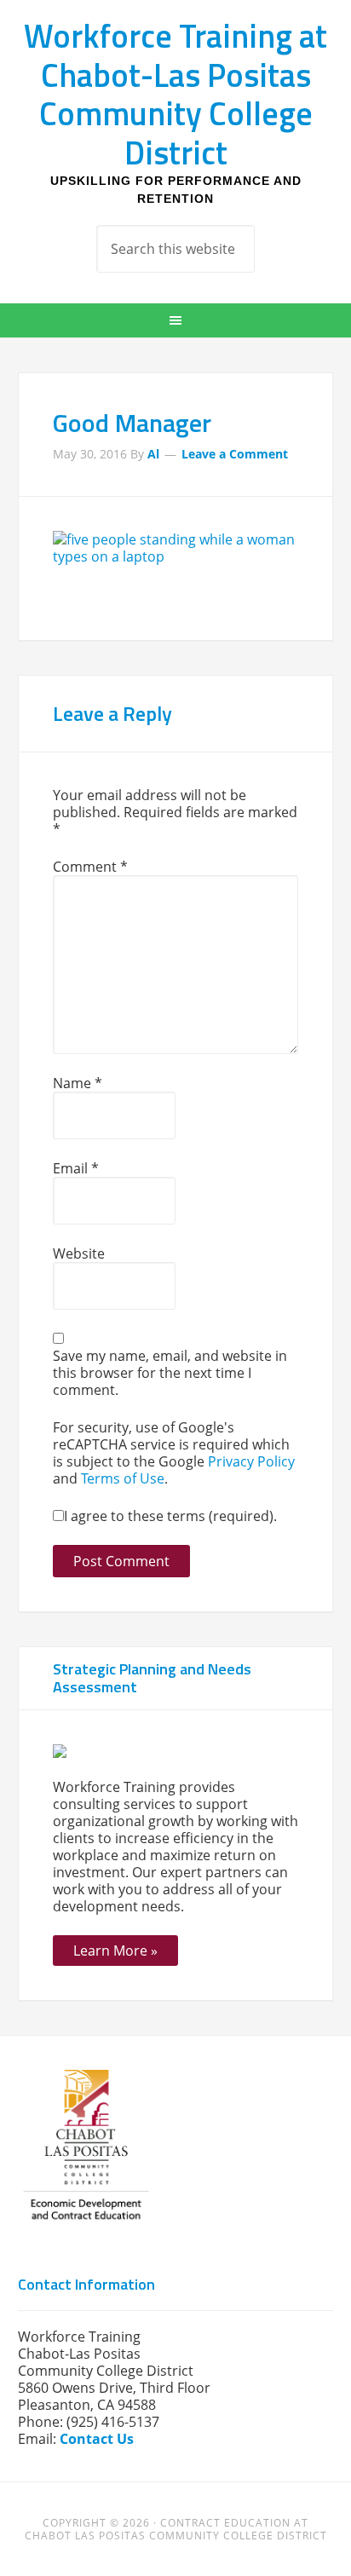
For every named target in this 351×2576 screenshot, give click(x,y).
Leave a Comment (235, 454)
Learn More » (115, 1951)
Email (76, 1168)
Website (79, 1253)
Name (78, 1083)
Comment (90, 867)
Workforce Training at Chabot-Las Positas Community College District (175, 94)
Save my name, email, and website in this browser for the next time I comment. (170, 1373)
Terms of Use (123, 1478)
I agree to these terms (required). (170, 1516)
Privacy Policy (251, 1461)
